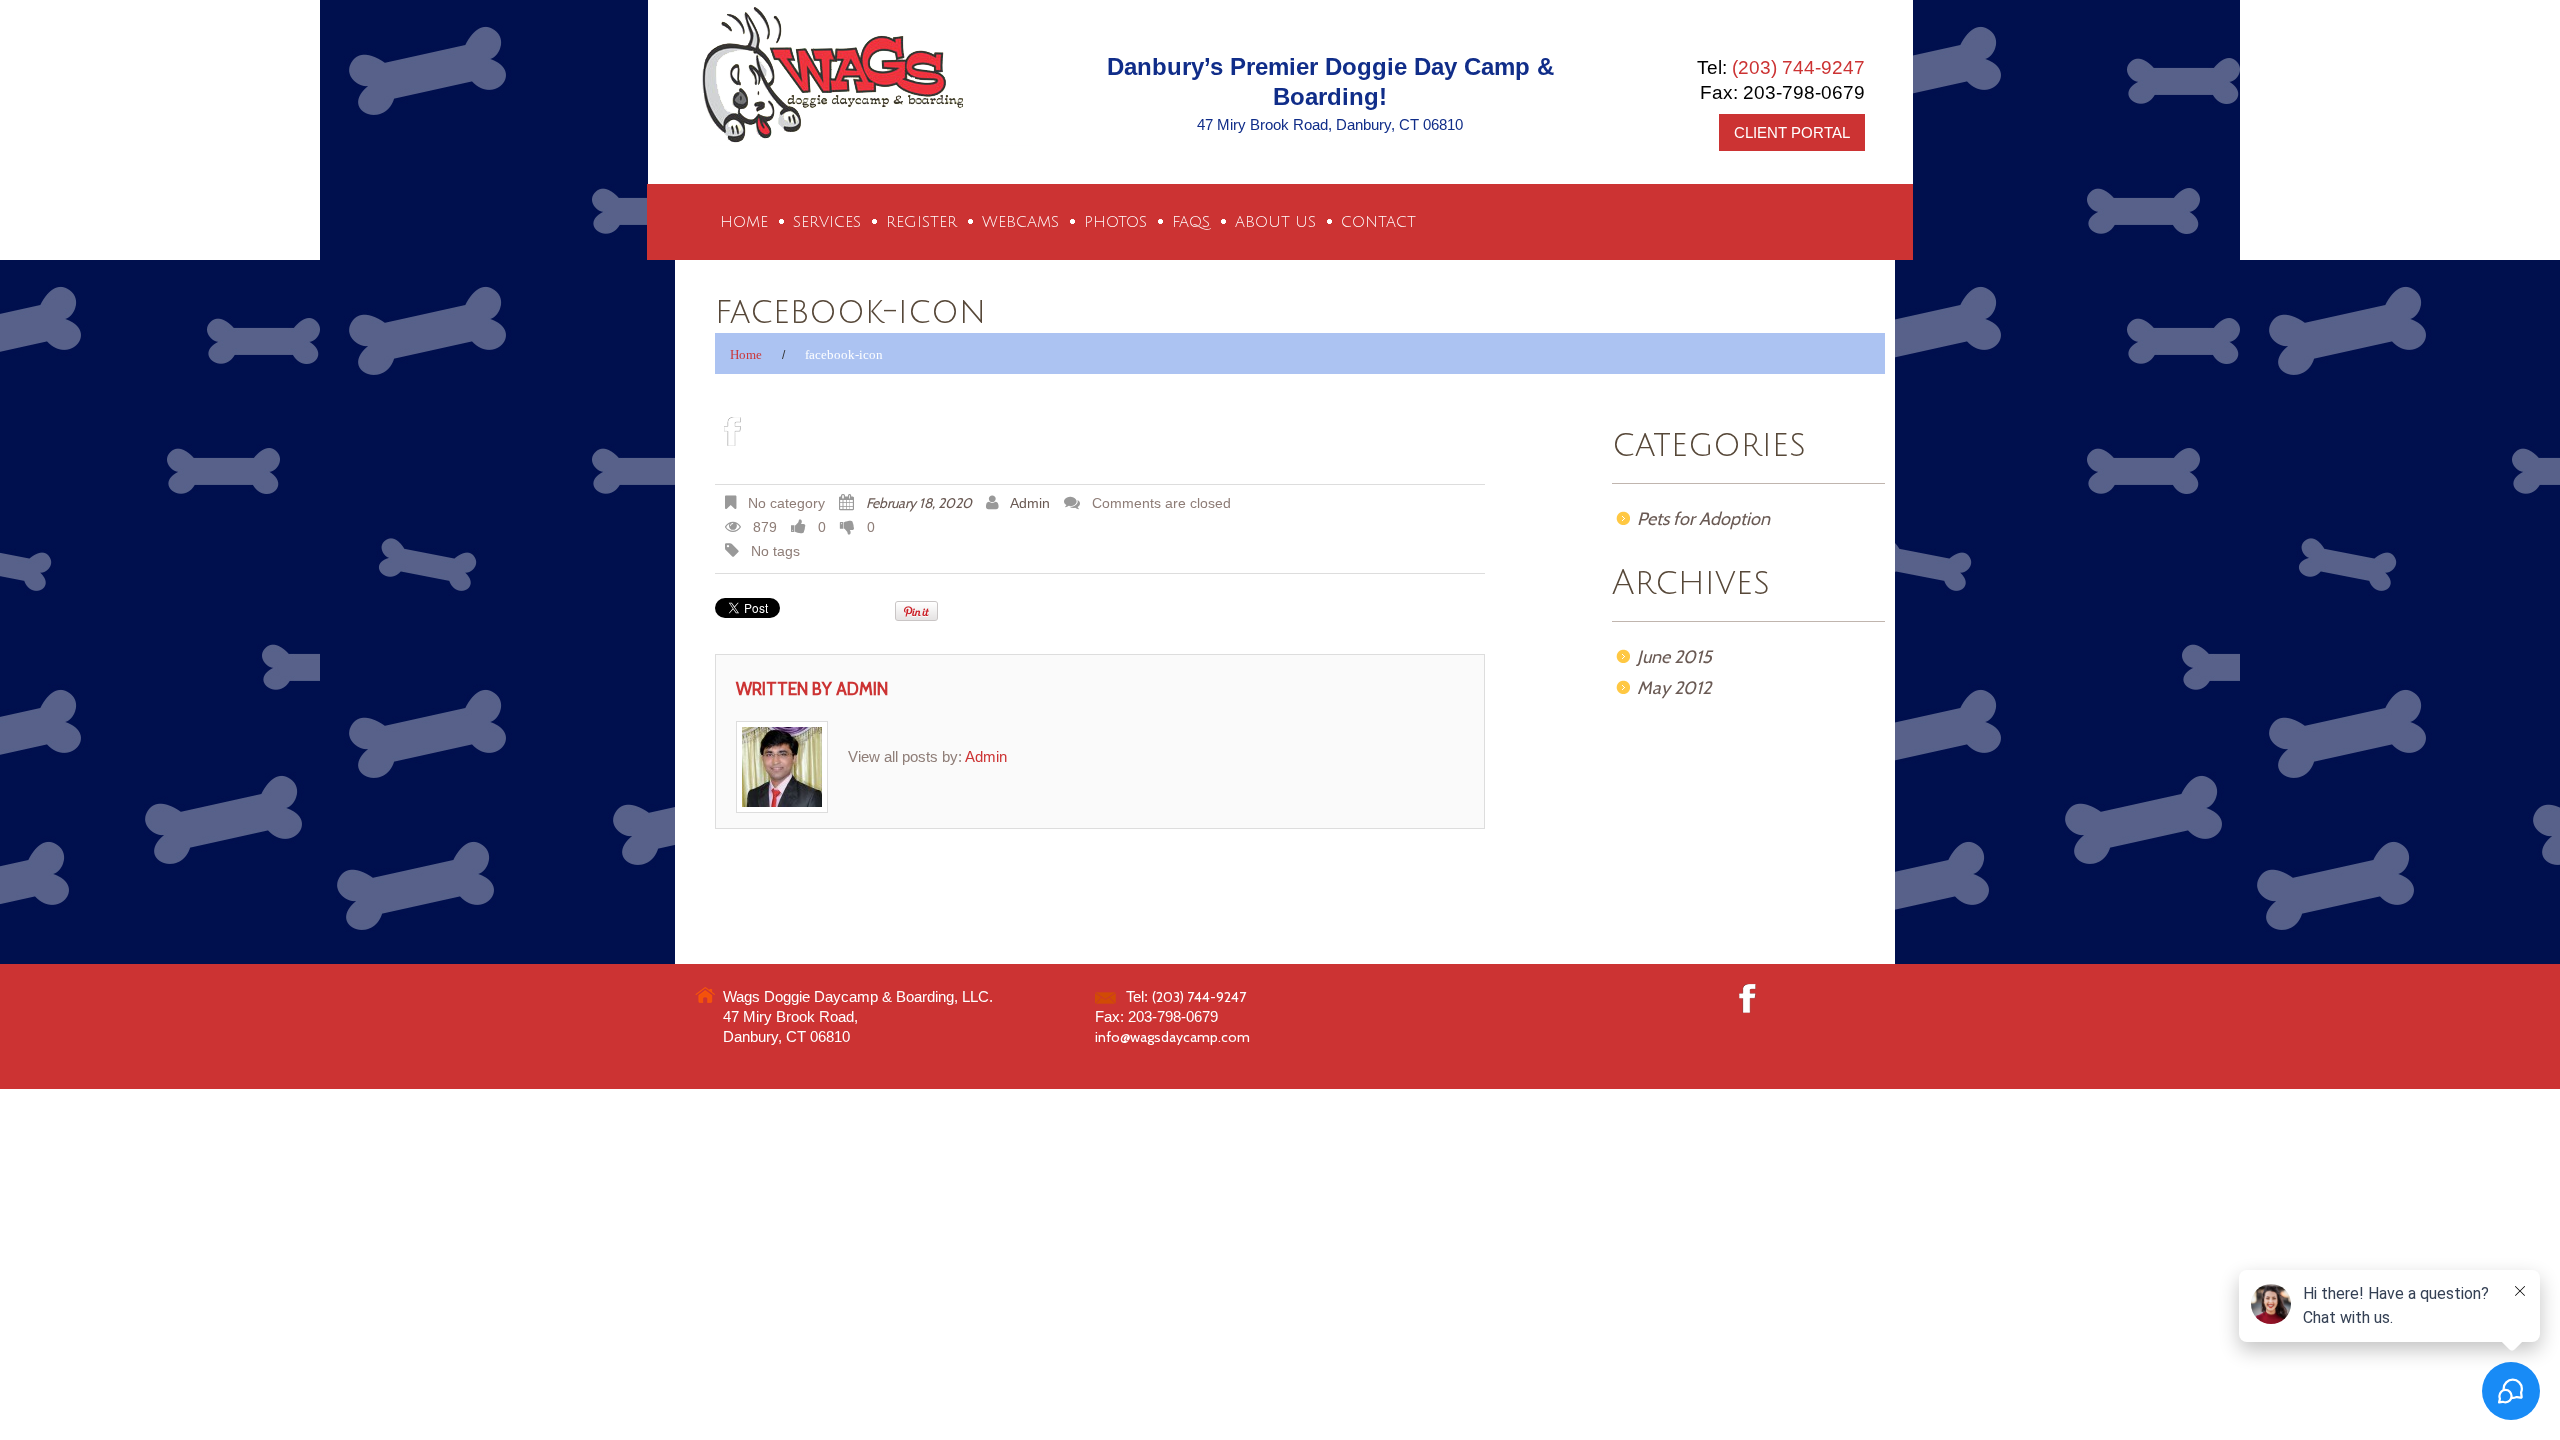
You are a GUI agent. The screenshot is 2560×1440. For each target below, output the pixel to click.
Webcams (1020, 222)
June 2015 (1674, 657)
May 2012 (1674, 688)
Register (921, 222)
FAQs (1191, 222)
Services (827, 222)
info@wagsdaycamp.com (1172, 1037)
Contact (1378, 222)
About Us (1275, 222)
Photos (1115, 222)
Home (744, 222)
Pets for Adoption (1703, 519)
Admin (1030, 503)
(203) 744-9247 (1798, 67)
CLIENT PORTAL (1792, 132)
